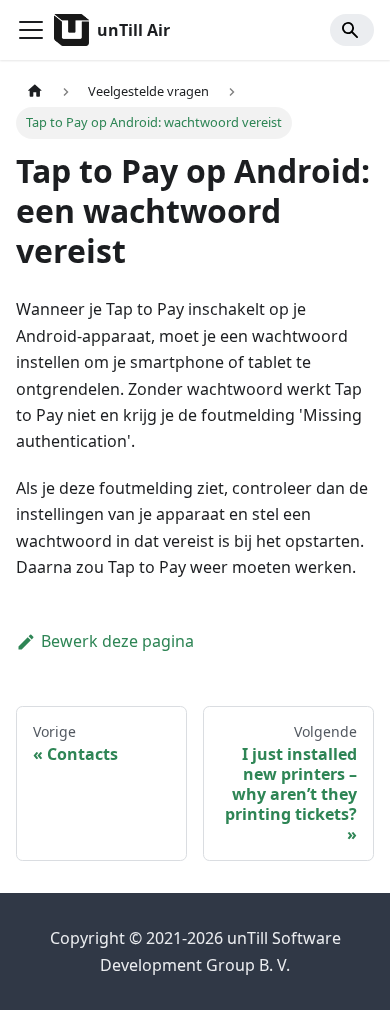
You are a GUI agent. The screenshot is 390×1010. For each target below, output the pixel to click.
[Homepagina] (35, 91)
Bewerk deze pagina (117, 641)
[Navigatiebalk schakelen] (31, 30)
